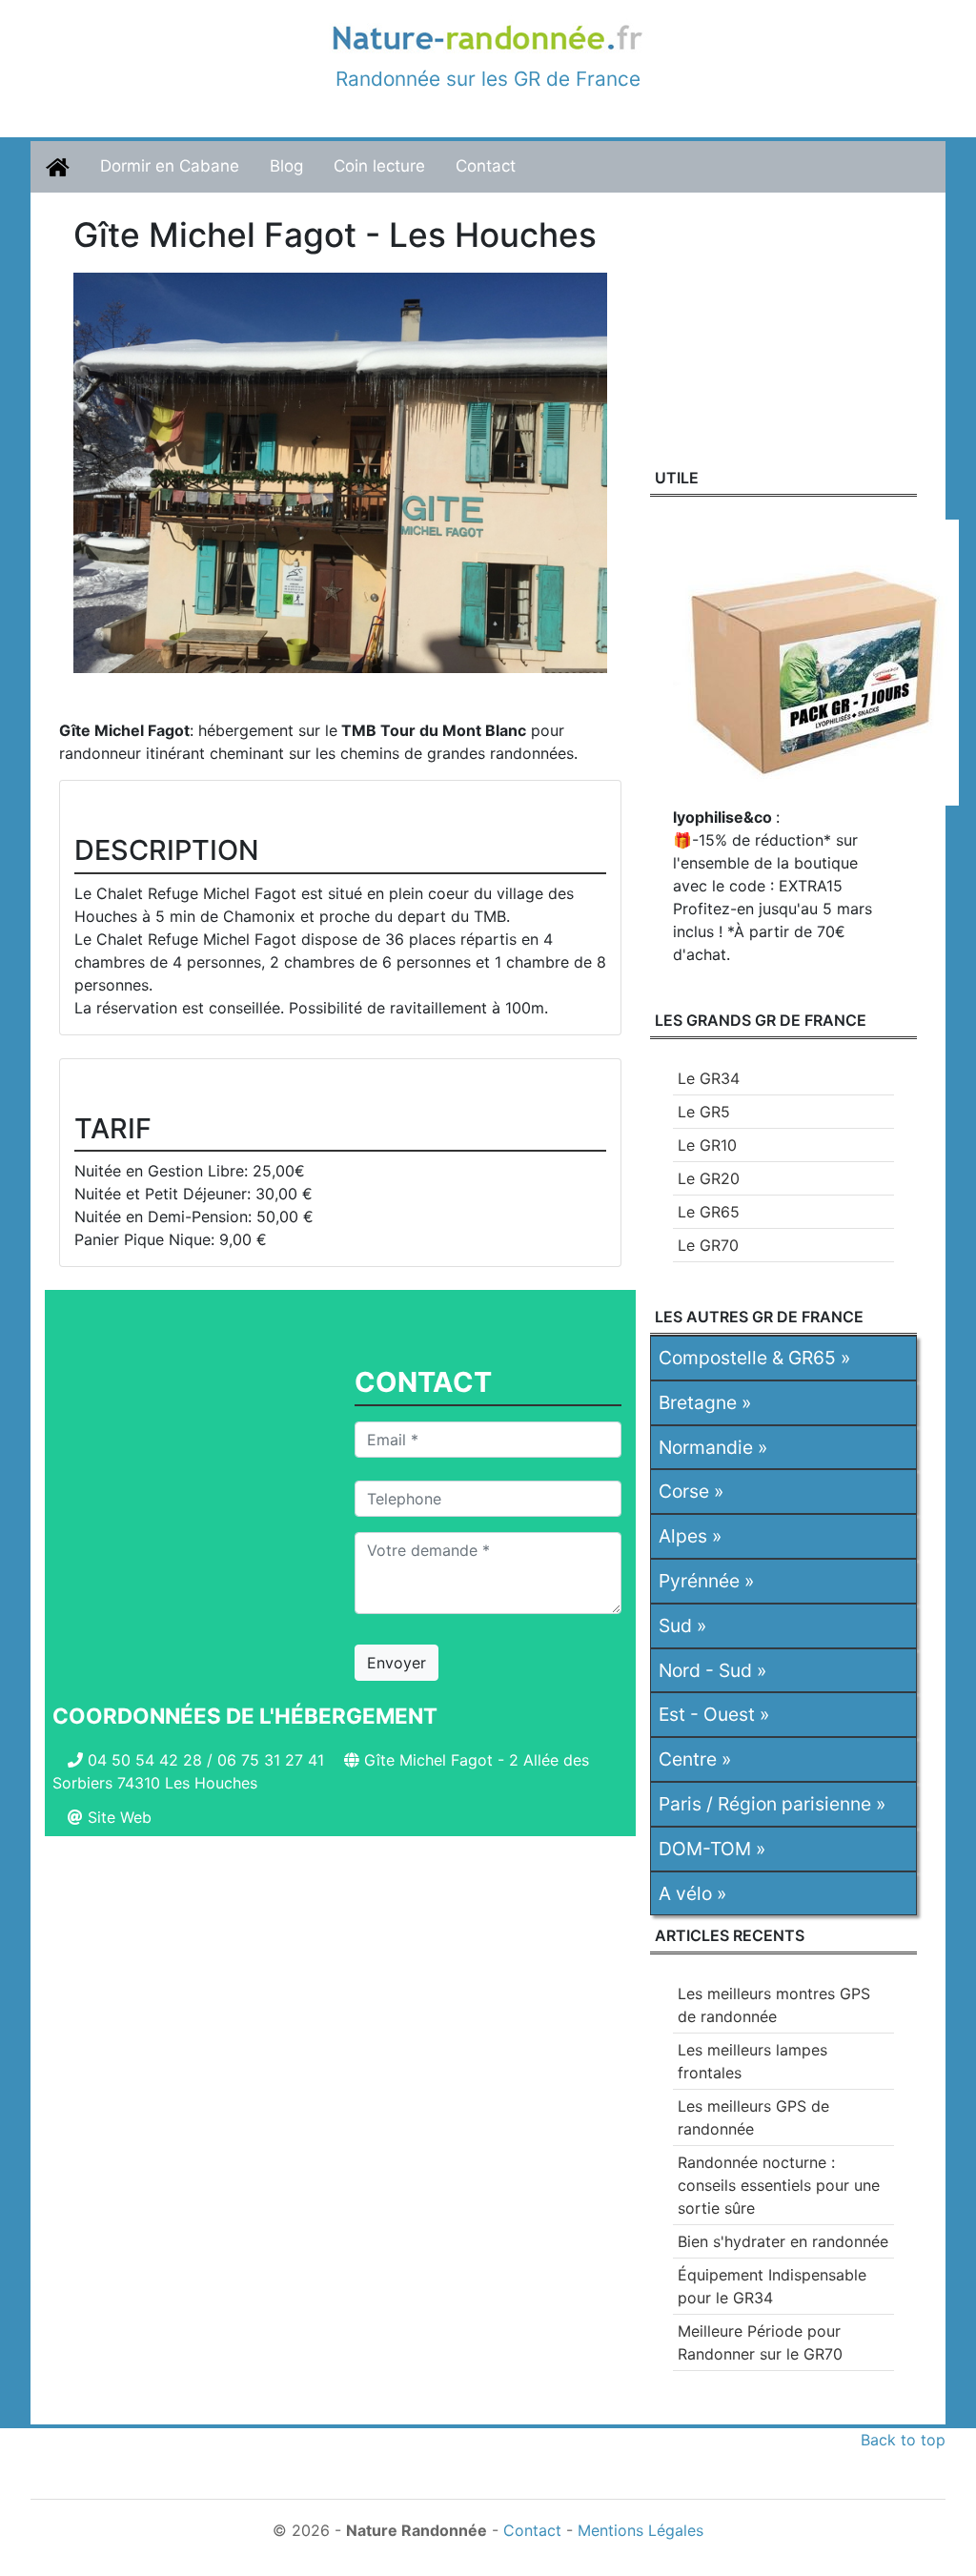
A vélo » (692, 1893)
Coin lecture (379, 166)
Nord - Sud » (712, 1670)
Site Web (120, 1817)
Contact (486, 166)
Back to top (903, 2440)
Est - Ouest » (714, 1714)
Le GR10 (707, 1145)
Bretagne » (705, 1402)
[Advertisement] (340, 2015)
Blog (286, 166)
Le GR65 (709, 1212)
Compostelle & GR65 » (754, 1358)
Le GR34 (709, 1078)
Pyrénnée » (706, 1581)
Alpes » (690, 1536)
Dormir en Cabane (170, 166)
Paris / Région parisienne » (772, 1804)
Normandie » (713, 1447)
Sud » (682, 1625)
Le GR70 (708, 1245)
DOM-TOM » (712, 1849)
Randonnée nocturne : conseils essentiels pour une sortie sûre (779, 2185)
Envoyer (396, 1663)
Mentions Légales (640, 2530)
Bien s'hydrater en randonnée (783, 2241)
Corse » (691, 1491)
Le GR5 (704, 1112)
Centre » (695, 1759)
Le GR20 (709, 1178)
